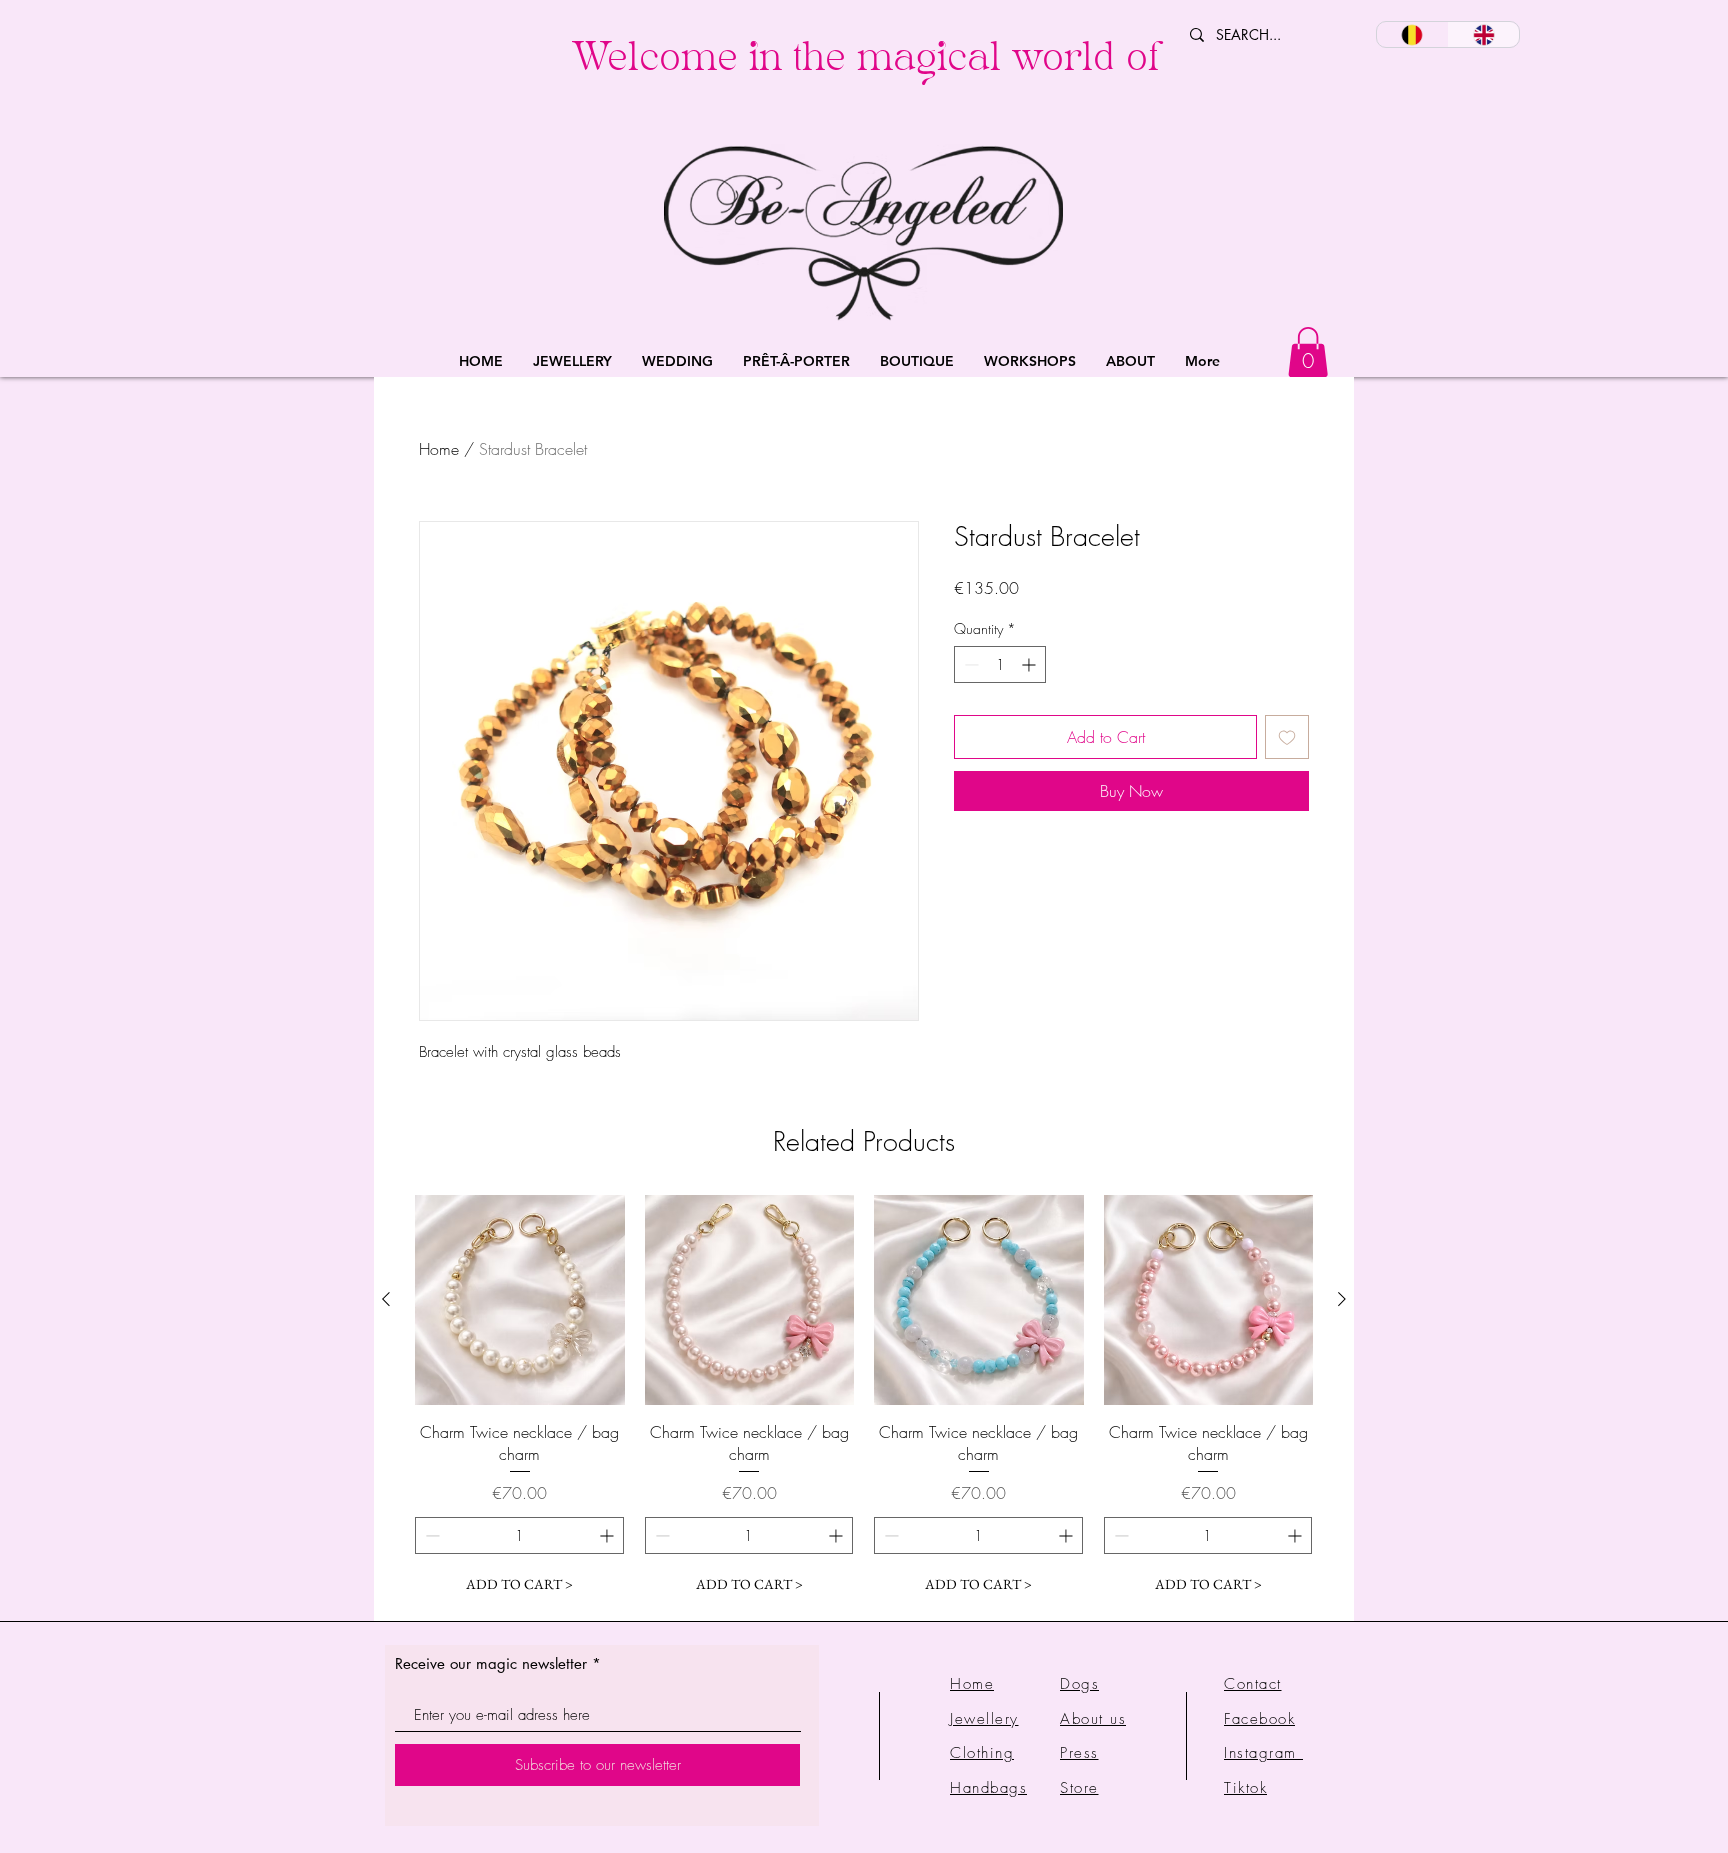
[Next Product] (1342, 1299)
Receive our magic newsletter (491, 1663)
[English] (1484, 34)
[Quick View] (520, 1300)
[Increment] (1030, 664)
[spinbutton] (1000, 664)
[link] (1308, 352)
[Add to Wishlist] (1287, 737)
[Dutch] (1412, 34)
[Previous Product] (386, 1299)
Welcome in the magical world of (865, 62)
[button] (572, 361)
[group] (864, 1399)
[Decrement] (969, 664)
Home (439, 449)
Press (1079, 1753)
